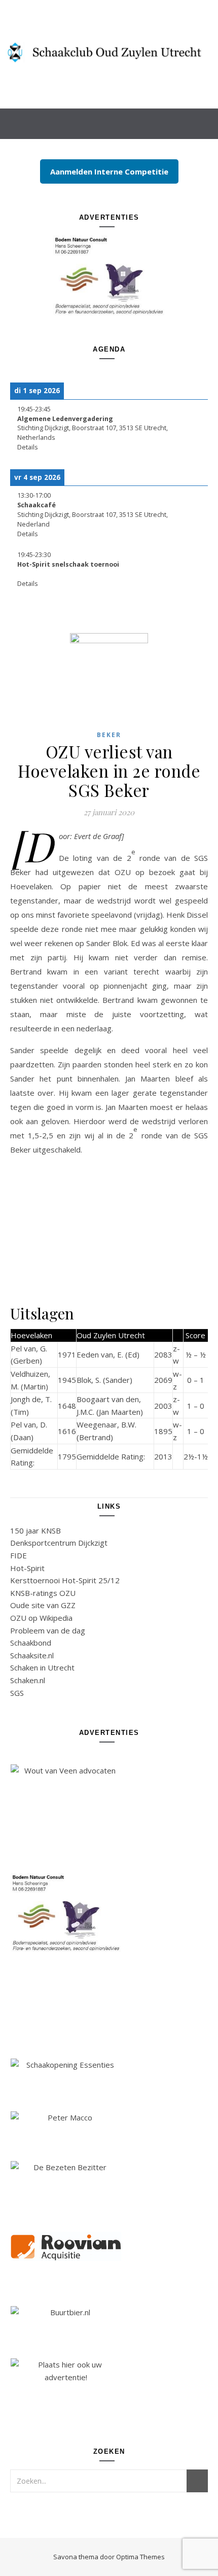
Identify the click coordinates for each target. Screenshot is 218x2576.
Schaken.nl (28, 1680)
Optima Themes (140, 2557)
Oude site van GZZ (43, 1605)
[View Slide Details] (109, 275)
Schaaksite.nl (32, 1655)
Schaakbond (31, 1643)
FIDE (19, 1555)
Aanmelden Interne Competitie (109, 171)
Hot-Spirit (27, 1568)
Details (28, 447)
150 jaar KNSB (35, 1530)
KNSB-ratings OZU (43, 1593)
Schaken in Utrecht (42, 1667)
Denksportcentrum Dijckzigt (59, 1543)
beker (109, 735)
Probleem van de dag (48, 1630)
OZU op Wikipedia (41, 1618)
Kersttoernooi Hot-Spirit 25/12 (65, 1580)
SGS (17, 1693)
